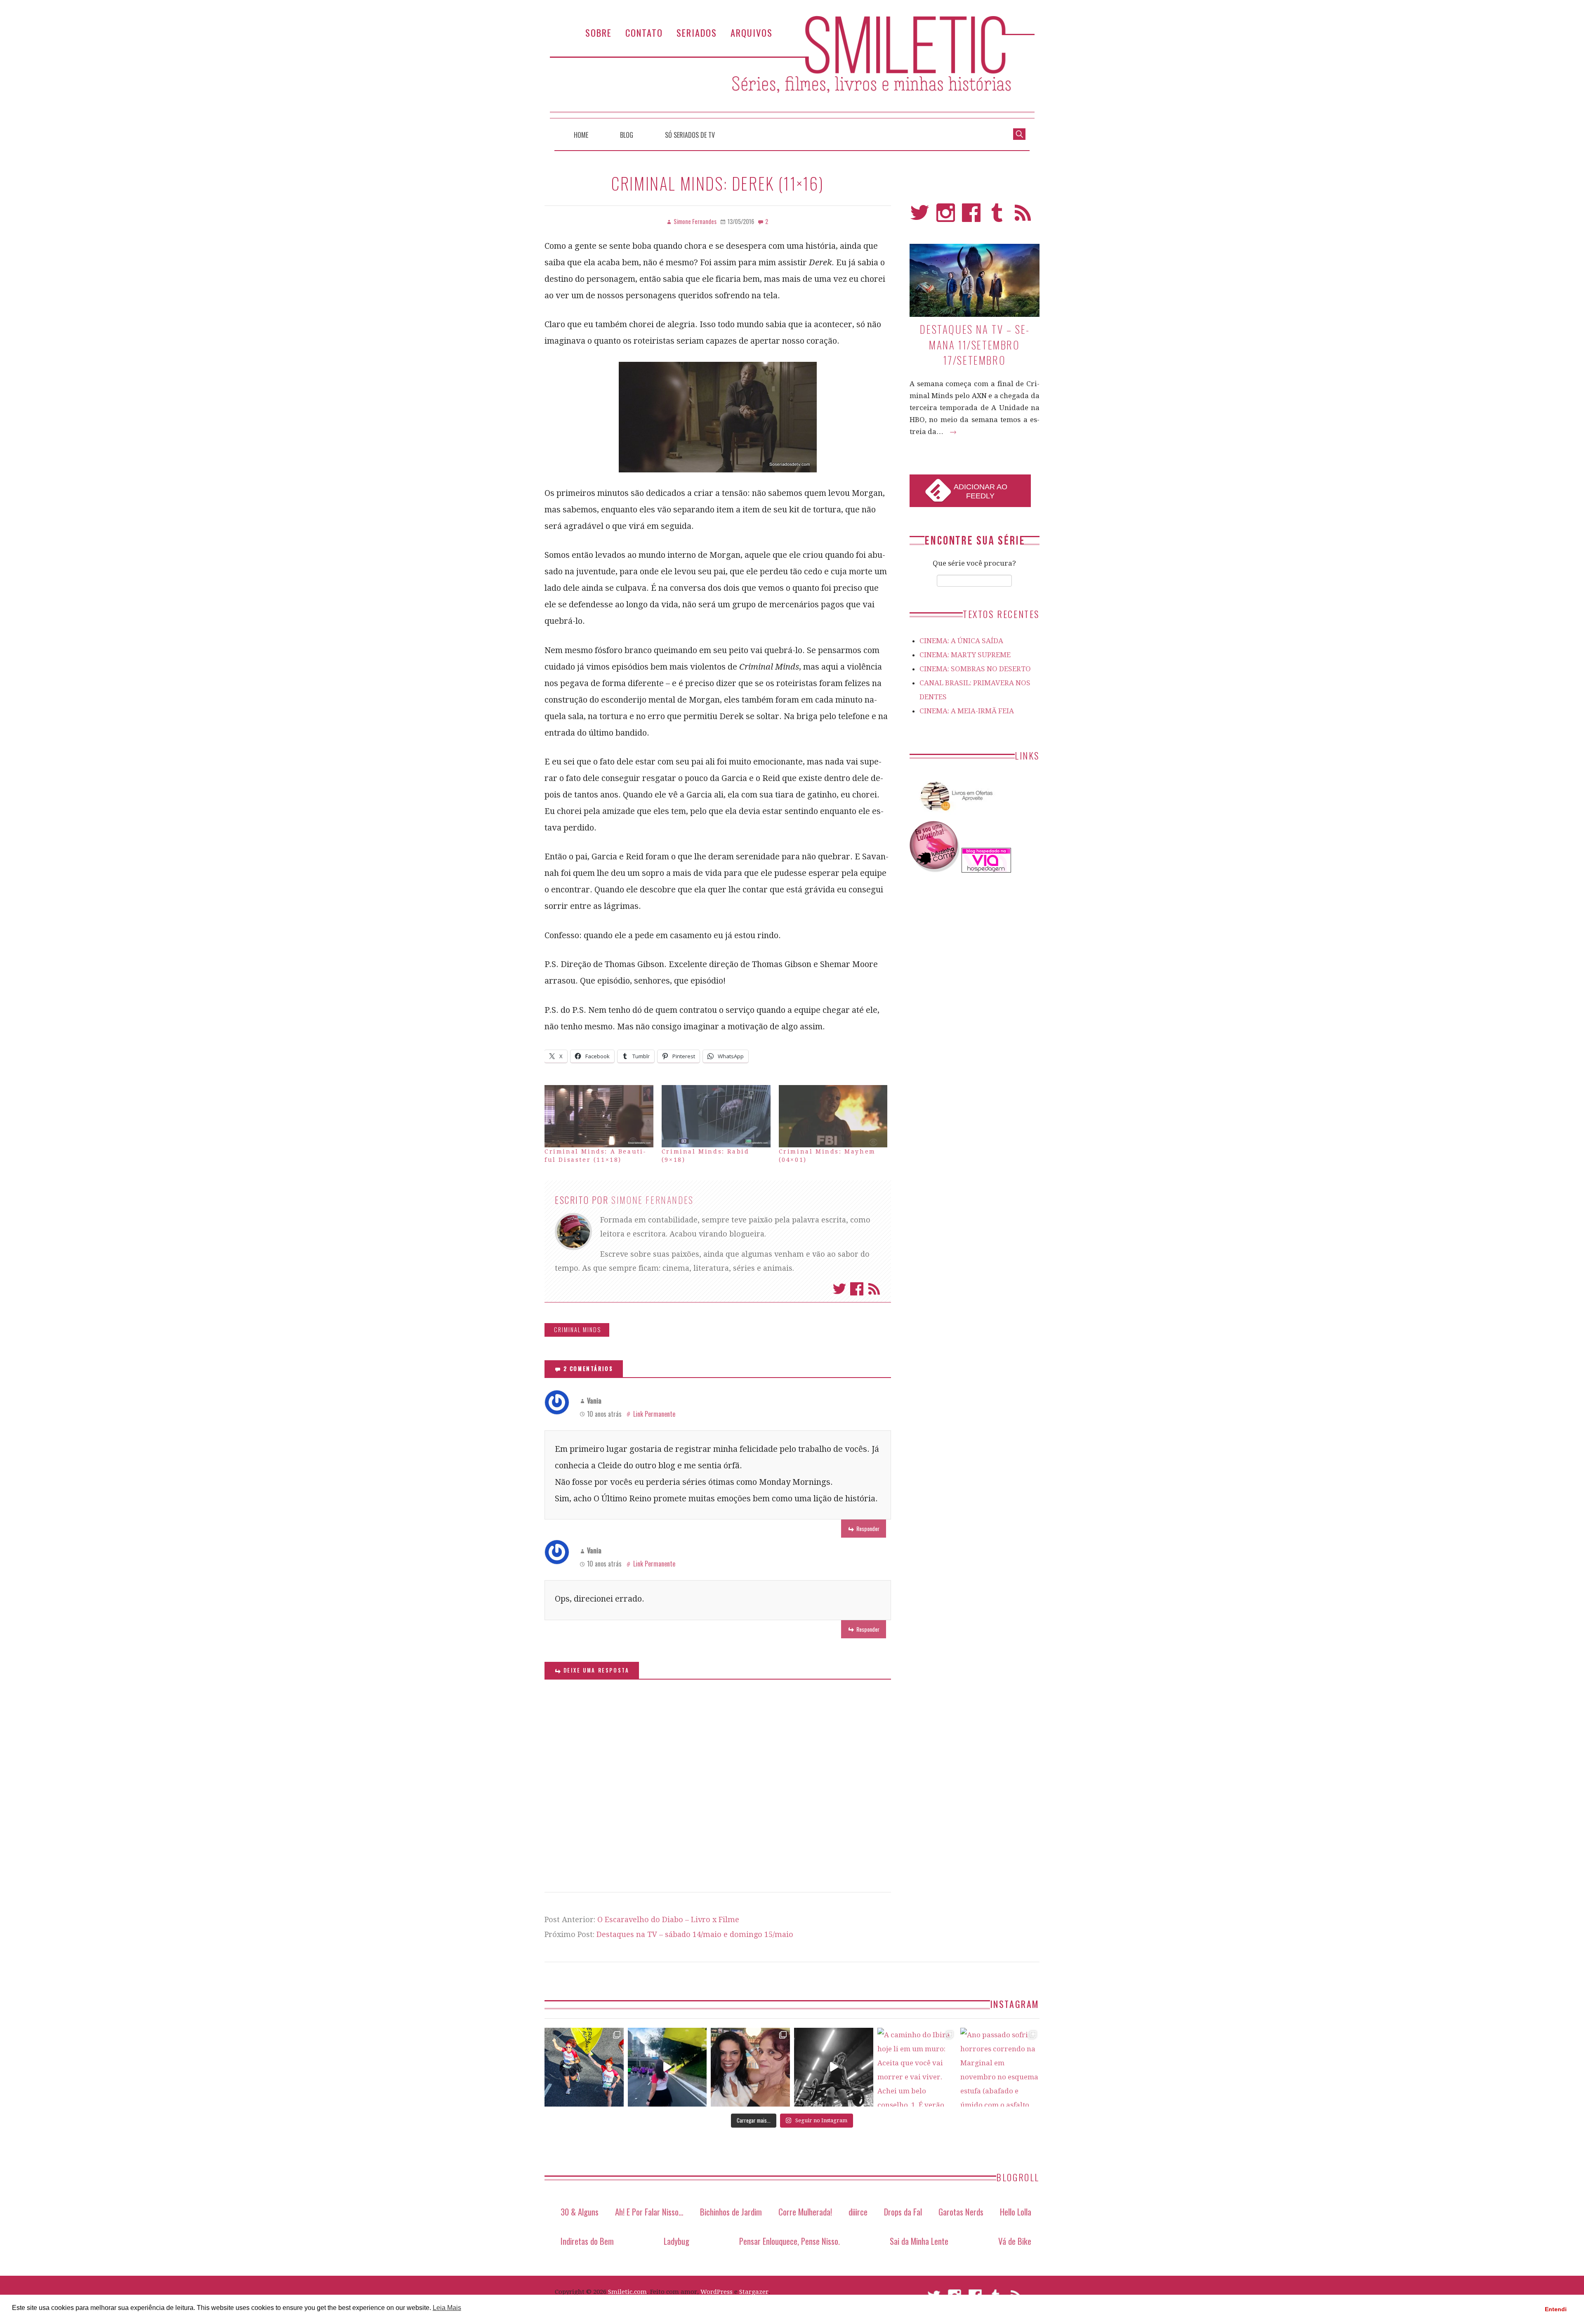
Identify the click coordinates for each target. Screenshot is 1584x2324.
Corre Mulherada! (805, 2212)
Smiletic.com (627, 2292)
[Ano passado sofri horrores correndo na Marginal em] (1000, 2067)
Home (581, 135)
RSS (1023, 216)
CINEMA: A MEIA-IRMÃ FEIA (967, 711)
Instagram (946, 216)
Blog (627, 135)
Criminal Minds (577, 1330)
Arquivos (752, 32)
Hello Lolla (1016, 2212)
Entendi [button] (1556, 2309)
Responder (868, 1528)
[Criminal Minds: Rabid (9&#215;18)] (716, 1116)
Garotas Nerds (961, 2212)
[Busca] (1019, 133)
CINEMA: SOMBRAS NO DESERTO (975, 669)
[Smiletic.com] (792, 67)
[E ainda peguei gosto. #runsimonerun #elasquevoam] (834, 2067)
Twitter (839, 1289)
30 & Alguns (580, 2212)
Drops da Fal (903, 2212)
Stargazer (754, 2292)
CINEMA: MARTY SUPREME (965, 655)
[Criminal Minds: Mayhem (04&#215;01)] (833, 1116)
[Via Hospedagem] (986, 870)
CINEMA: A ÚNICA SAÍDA (961, 641)
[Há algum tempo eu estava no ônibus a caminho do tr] (584, 2067)
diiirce (858, 2212)
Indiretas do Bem (587, 2241)
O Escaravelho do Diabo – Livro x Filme (668, 1919)
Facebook (857, 1289)
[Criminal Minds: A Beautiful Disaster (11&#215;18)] (599, 1116)
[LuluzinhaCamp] (935, 870)
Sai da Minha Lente (919, 2241)
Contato (644, 32)
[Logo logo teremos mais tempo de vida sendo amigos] (750, 2067)
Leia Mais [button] (447, 2308)
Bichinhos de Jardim (731, 2212)
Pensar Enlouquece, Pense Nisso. (790, 2241)
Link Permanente (654, 1414)
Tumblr (997, 216)
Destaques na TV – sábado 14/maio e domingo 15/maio (695, 1934)
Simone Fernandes (653, 1200)
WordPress (717, 2292)
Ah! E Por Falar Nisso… (649, 2212)
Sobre (599, 32)
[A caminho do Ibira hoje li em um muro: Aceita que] (917, 2067)
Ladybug (676, 2241)
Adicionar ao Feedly (981, 491)
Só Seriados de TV (690, 135)
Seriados (697, 32)
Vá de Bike (1015, 2241)
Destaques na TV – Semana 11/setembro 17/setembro (974, 344)
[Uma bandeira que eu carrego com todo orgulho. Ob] (667, 2067)
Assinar (874, 1289)
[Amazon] (955, 814)
